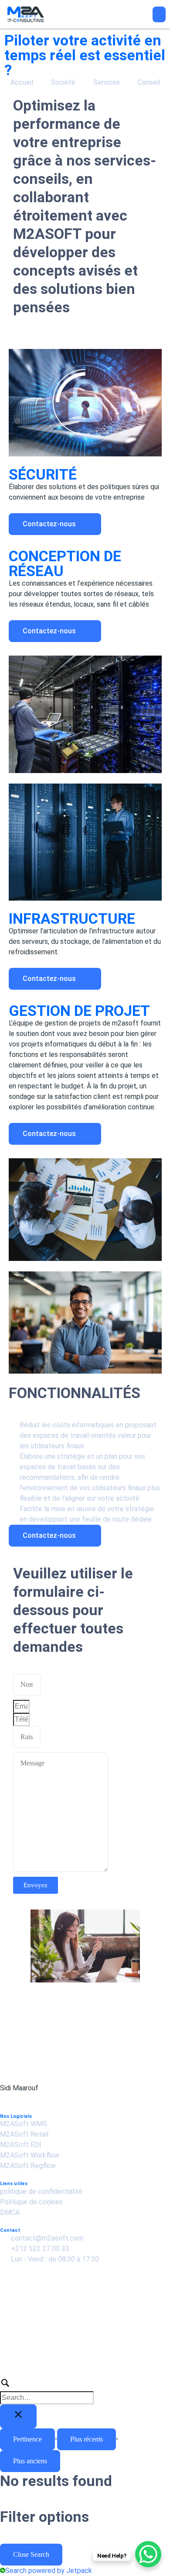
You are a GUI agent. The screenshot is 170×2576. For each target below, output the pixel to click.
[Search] (85, 2390)
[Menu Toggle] (159, 14)
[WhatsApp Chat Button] (148, 2554)
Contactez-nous (50, 524)
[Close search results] (18, 2416)
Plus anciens (30, 2461)
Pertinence (27, 2439)
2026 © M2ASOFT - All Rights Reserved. (65, 2353)
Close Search (31, 2554)
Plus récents (87, 2439)
